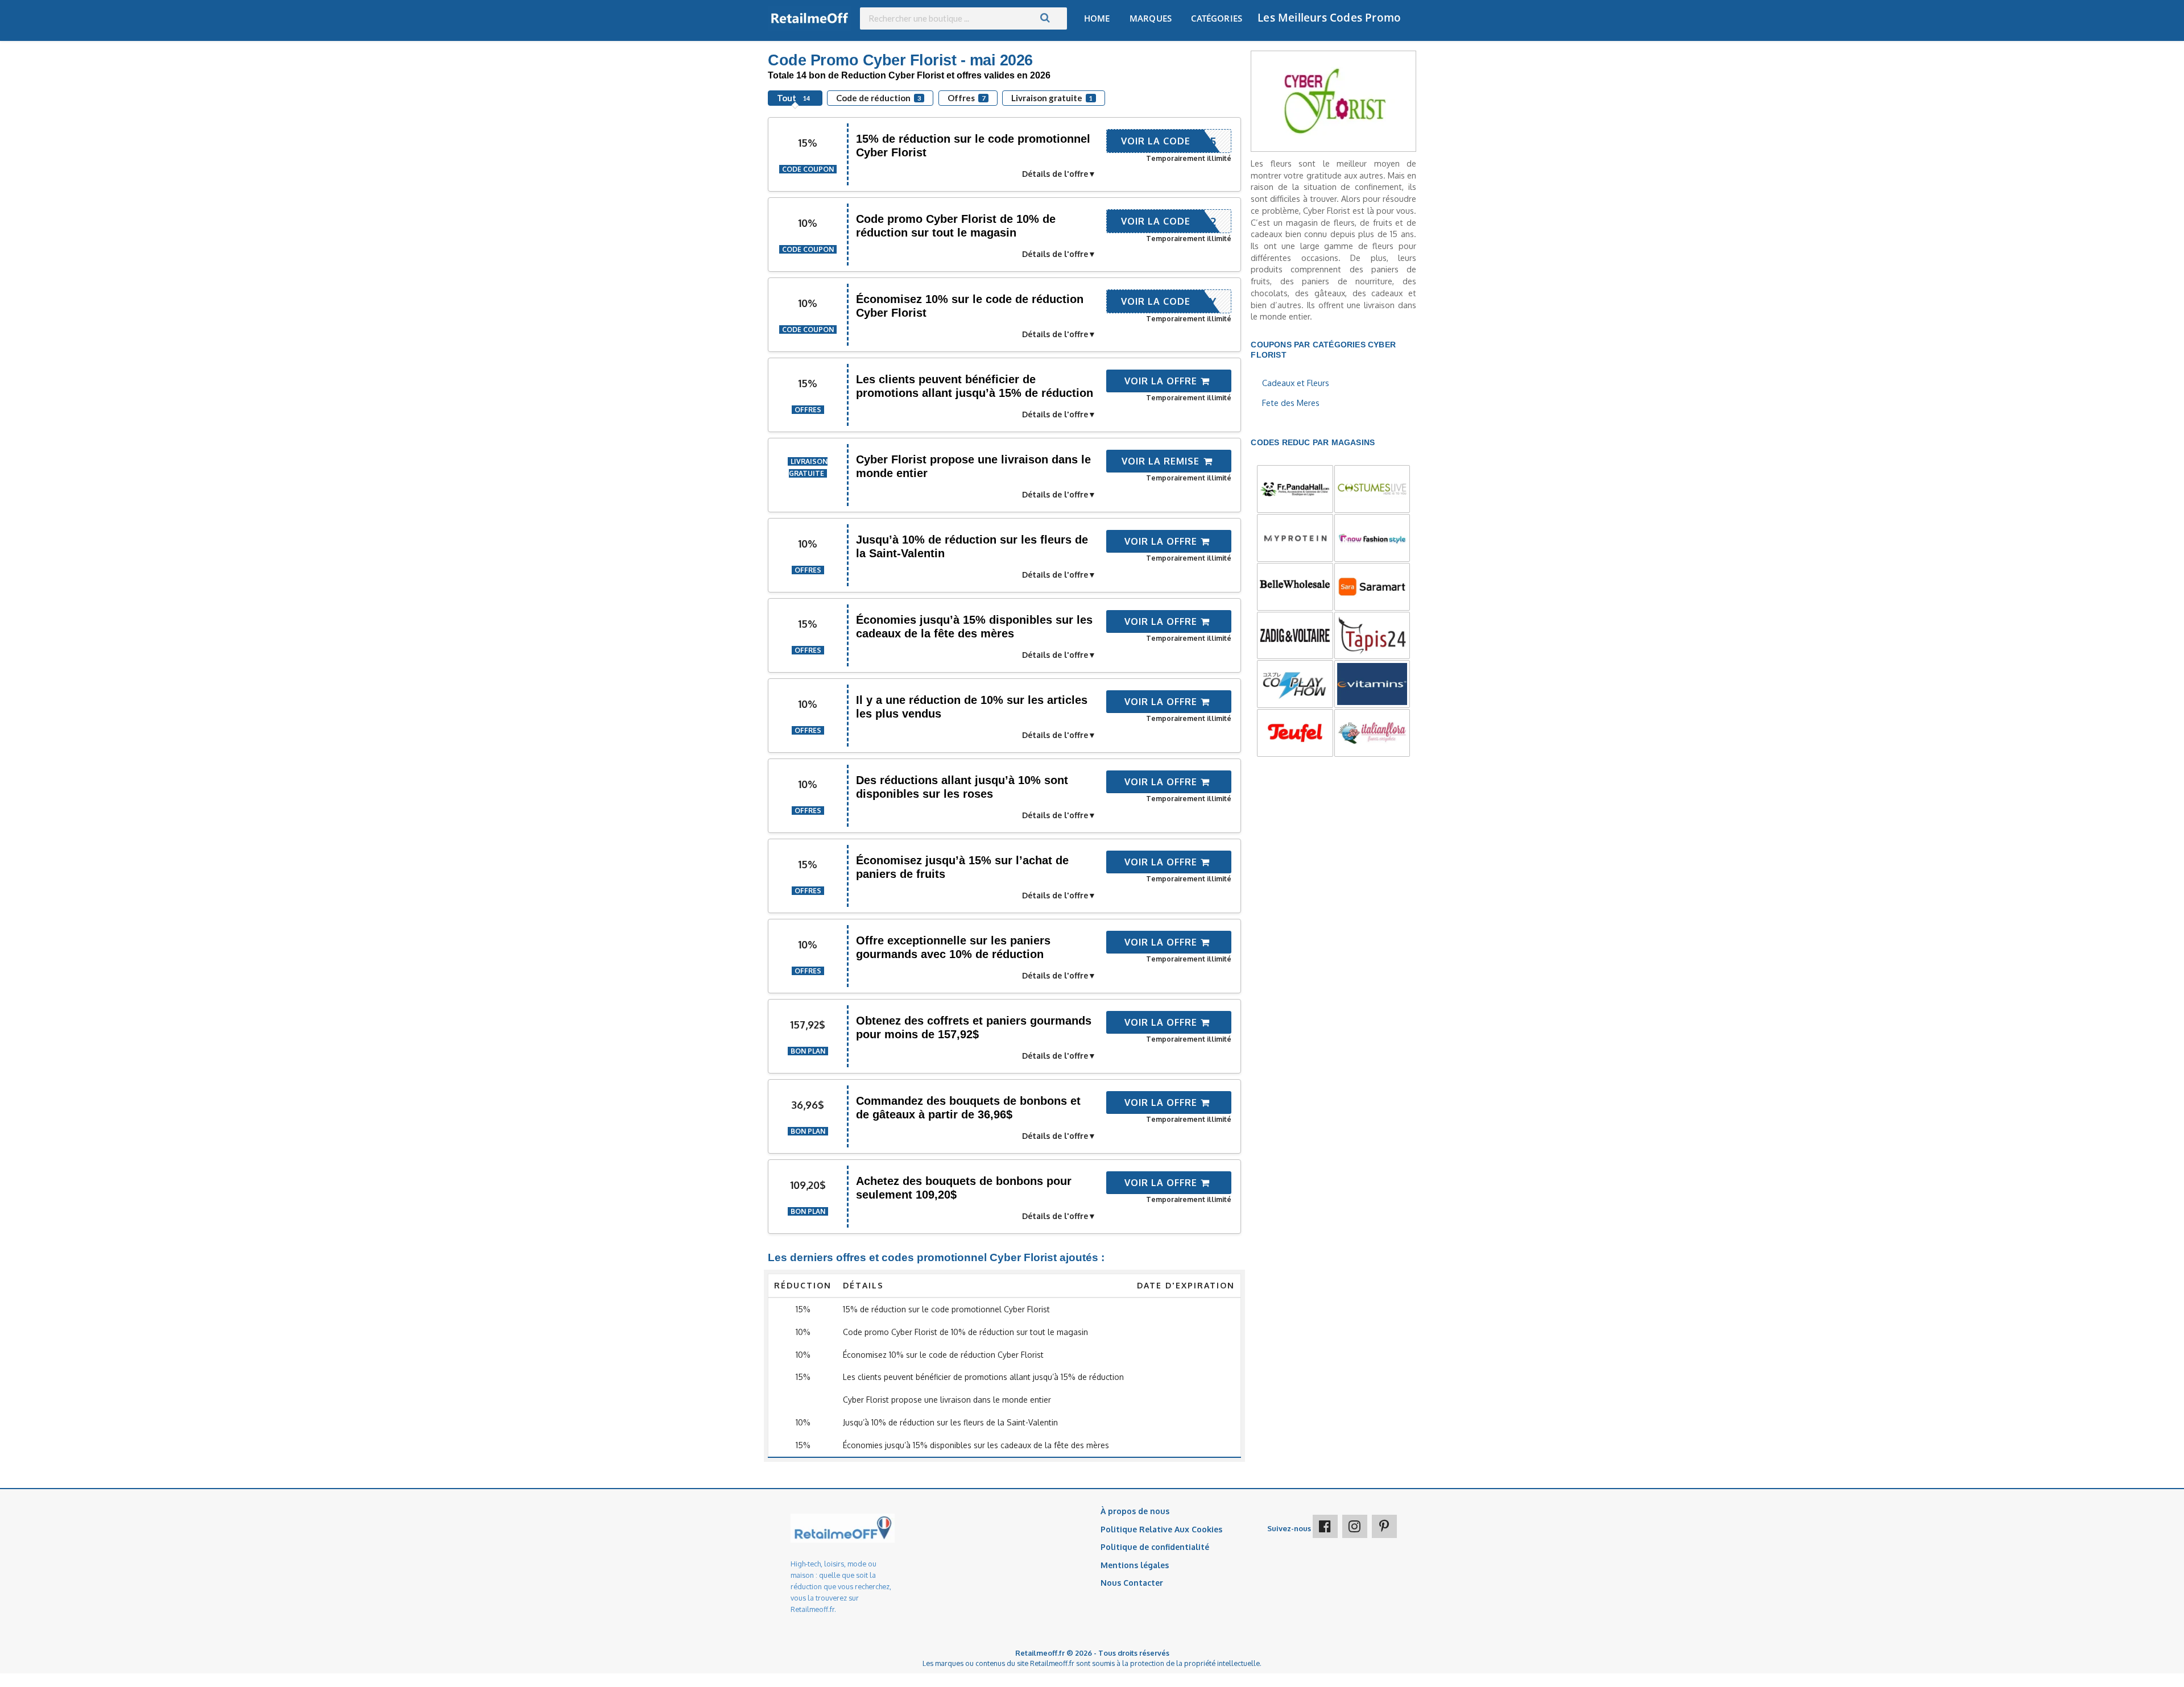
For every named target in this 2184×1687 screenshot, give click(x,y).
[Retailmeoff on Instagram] (1355, 1526)
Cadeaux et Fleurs (1296, 383)
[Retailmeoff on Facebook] (1325, 1526)
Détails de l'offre (1055, 174)
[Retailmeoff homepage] (810, 18)
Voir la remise (1162, 461)
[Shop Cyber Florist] (1333, 100)
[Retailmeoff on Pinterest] (1384, 1526)
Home (1097, 18)
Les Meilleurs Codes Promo (1329, 18)
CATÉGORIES (1217, 18)
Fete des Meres (1291, 403)
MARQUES (1151, 18)
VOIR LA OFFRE (1162, 381)
